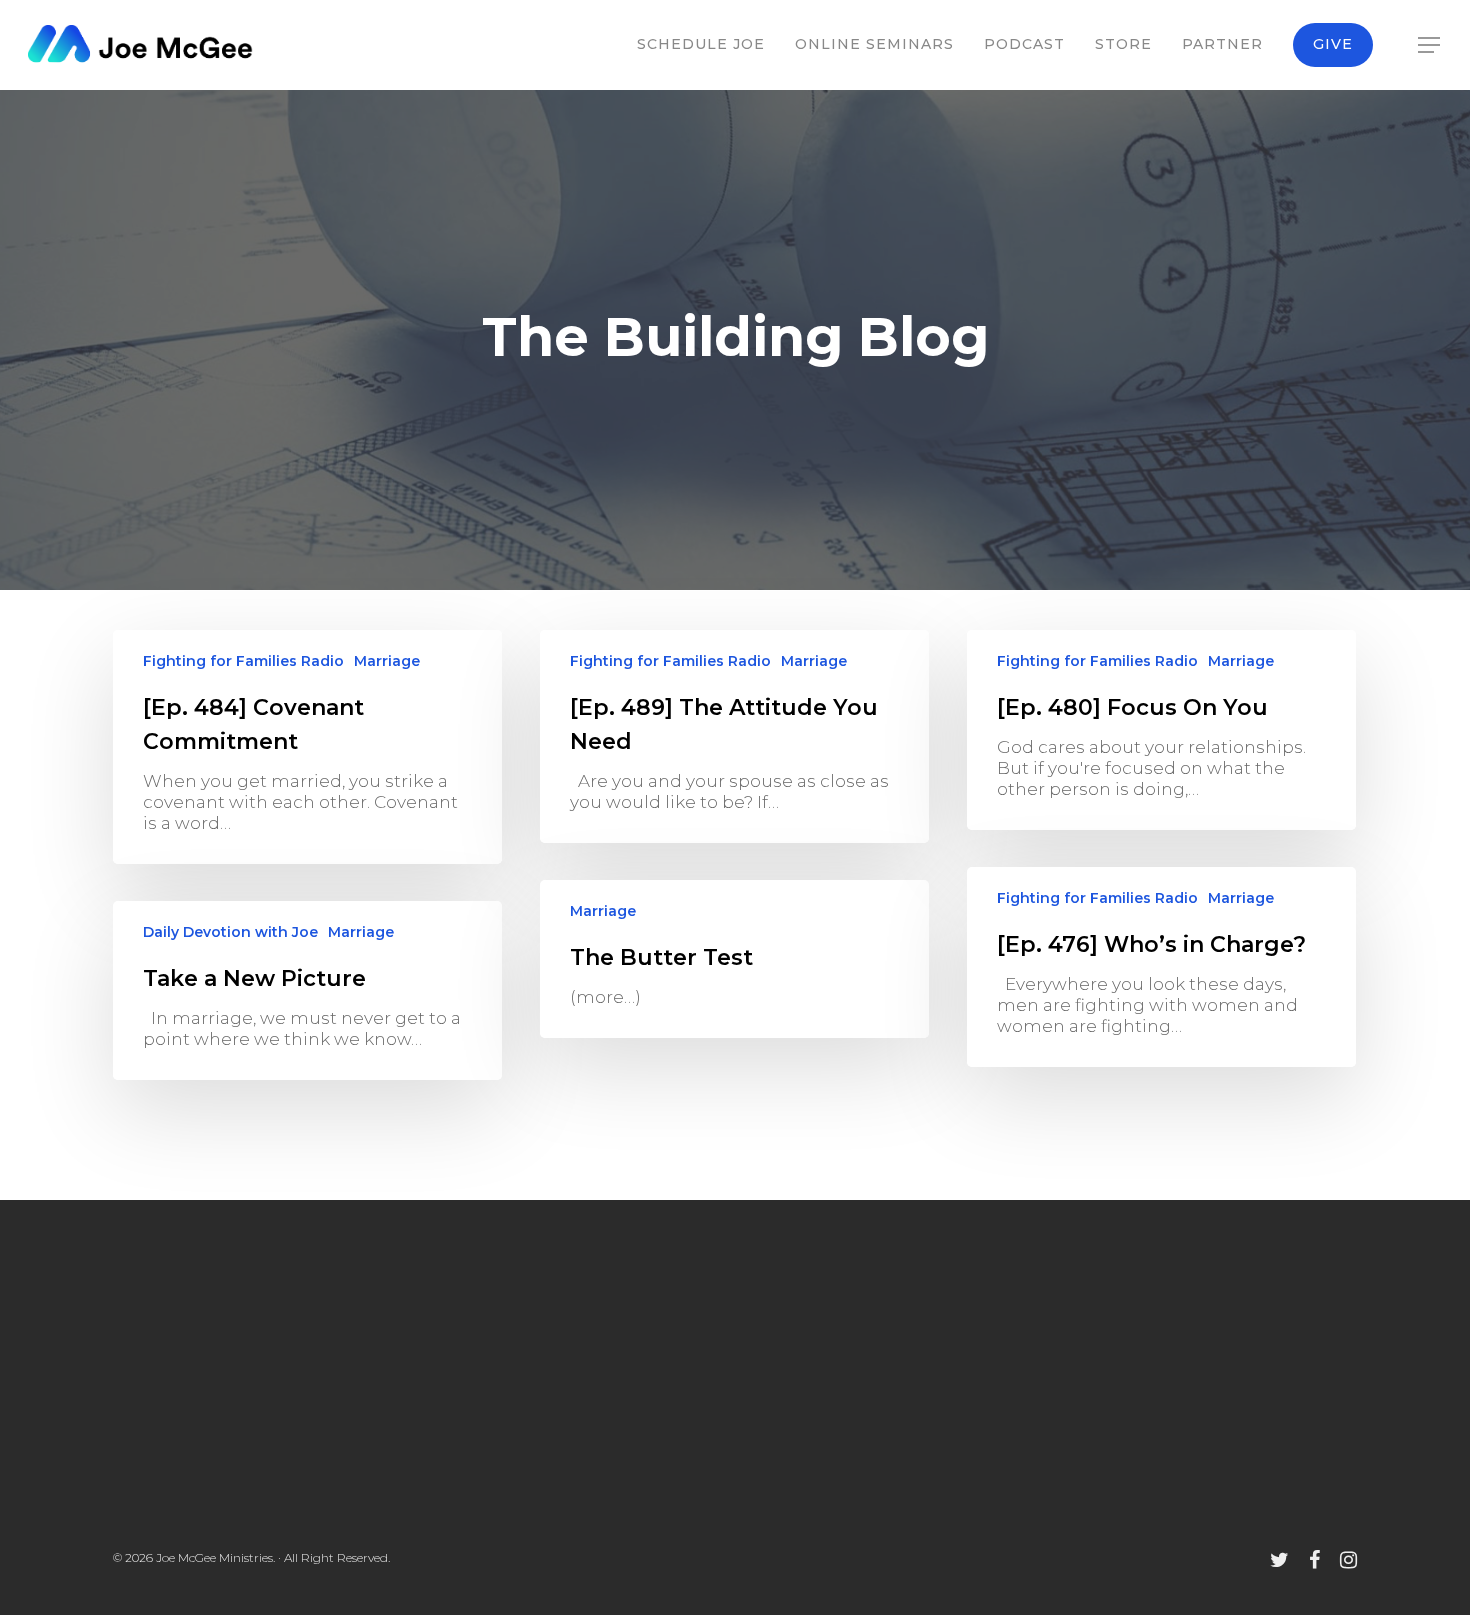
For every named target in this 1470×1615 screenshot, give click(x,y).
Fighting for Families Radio (243, 661)
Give (1333, 44)
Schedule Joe (701, 44)
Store (1123, 44)
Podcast (1024, 44)
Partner (1222, 44)
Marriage (387, 661)
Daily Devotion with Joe (230, 932)
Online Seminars (874, 44)
